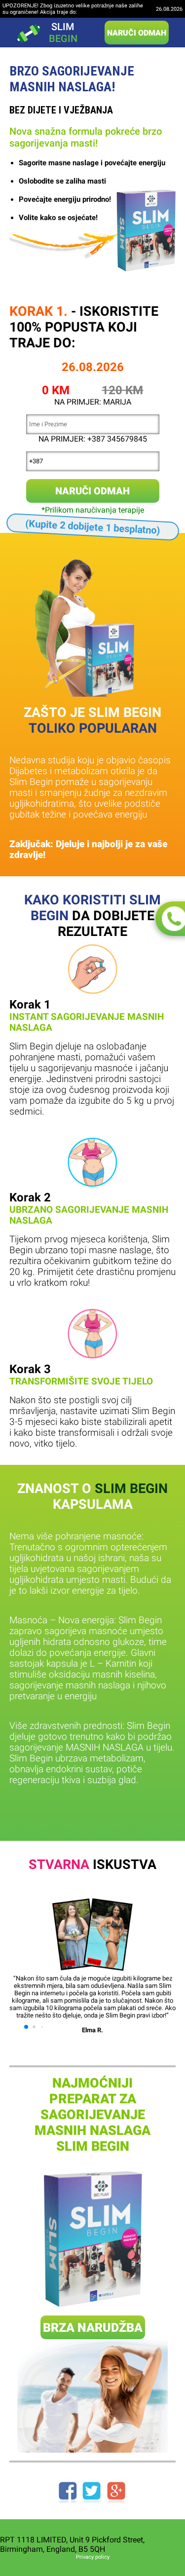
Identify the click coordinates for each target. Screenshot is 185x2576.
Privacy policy (93, 2557)
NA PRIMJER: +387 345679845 (93, 439)
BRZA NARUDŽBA (93, 2328)
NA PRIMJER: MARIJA (93, 402)
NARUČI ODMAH (137, 33)
